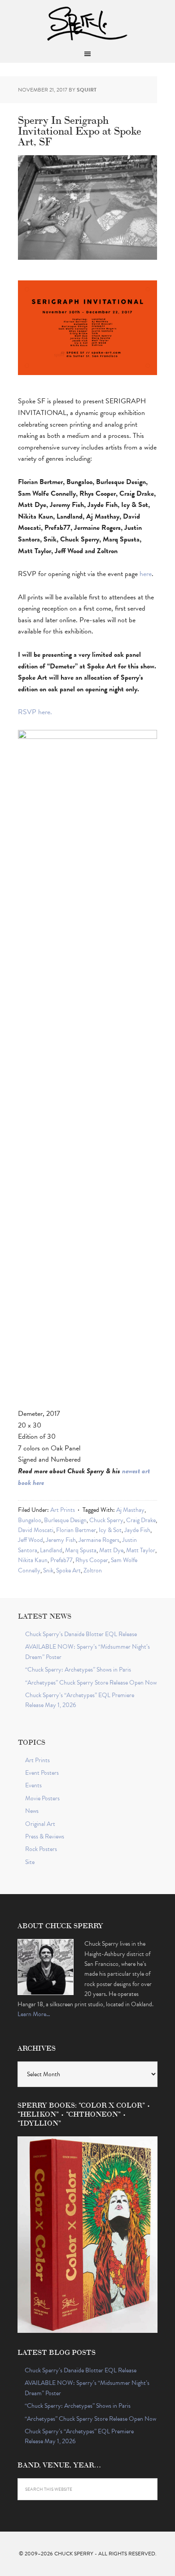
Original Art (40, 1824)
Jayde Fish (137, 1530)
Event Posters (42, 1773)
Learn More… (34, 2014)
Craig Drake (141, 1520)
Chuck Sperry (87, 22)
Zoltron (93, 1570)
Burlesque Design (65, 1520)
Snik (48, 1570)
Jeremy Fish (61, 1540)
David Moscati (36, 1530)
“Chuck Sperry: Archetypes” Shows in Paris (78, 1670)
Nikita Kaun (33, 1560)
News (32, 1811)
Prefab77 (61, 1560)
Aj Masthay (130, 1510)
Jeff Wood (31, 1540)
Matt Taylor (141, 1550)
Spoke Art (68, 1570)
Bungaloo (30, 1520)
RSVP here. (35, 712)
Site (30, 1862)
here (146, 574)
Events (33, 1785)
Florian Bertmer (76, 1530)
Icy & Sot (110, 1530)
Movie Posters (42, 1798)
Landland (51, 1550)
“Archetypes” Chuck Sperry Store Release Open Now (91, 1683)
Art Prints (63, 1510)
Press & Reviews (45, 1836)
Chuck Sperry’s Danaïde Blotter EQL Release (81, 1634)
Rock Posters (41, 1849)
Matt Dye (111, 1550)
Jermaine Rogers (99, 1540)
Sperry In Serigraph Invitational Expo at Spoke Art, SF (80, 130)
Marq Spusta (81, 1550)
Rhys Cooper (92, 1560)
